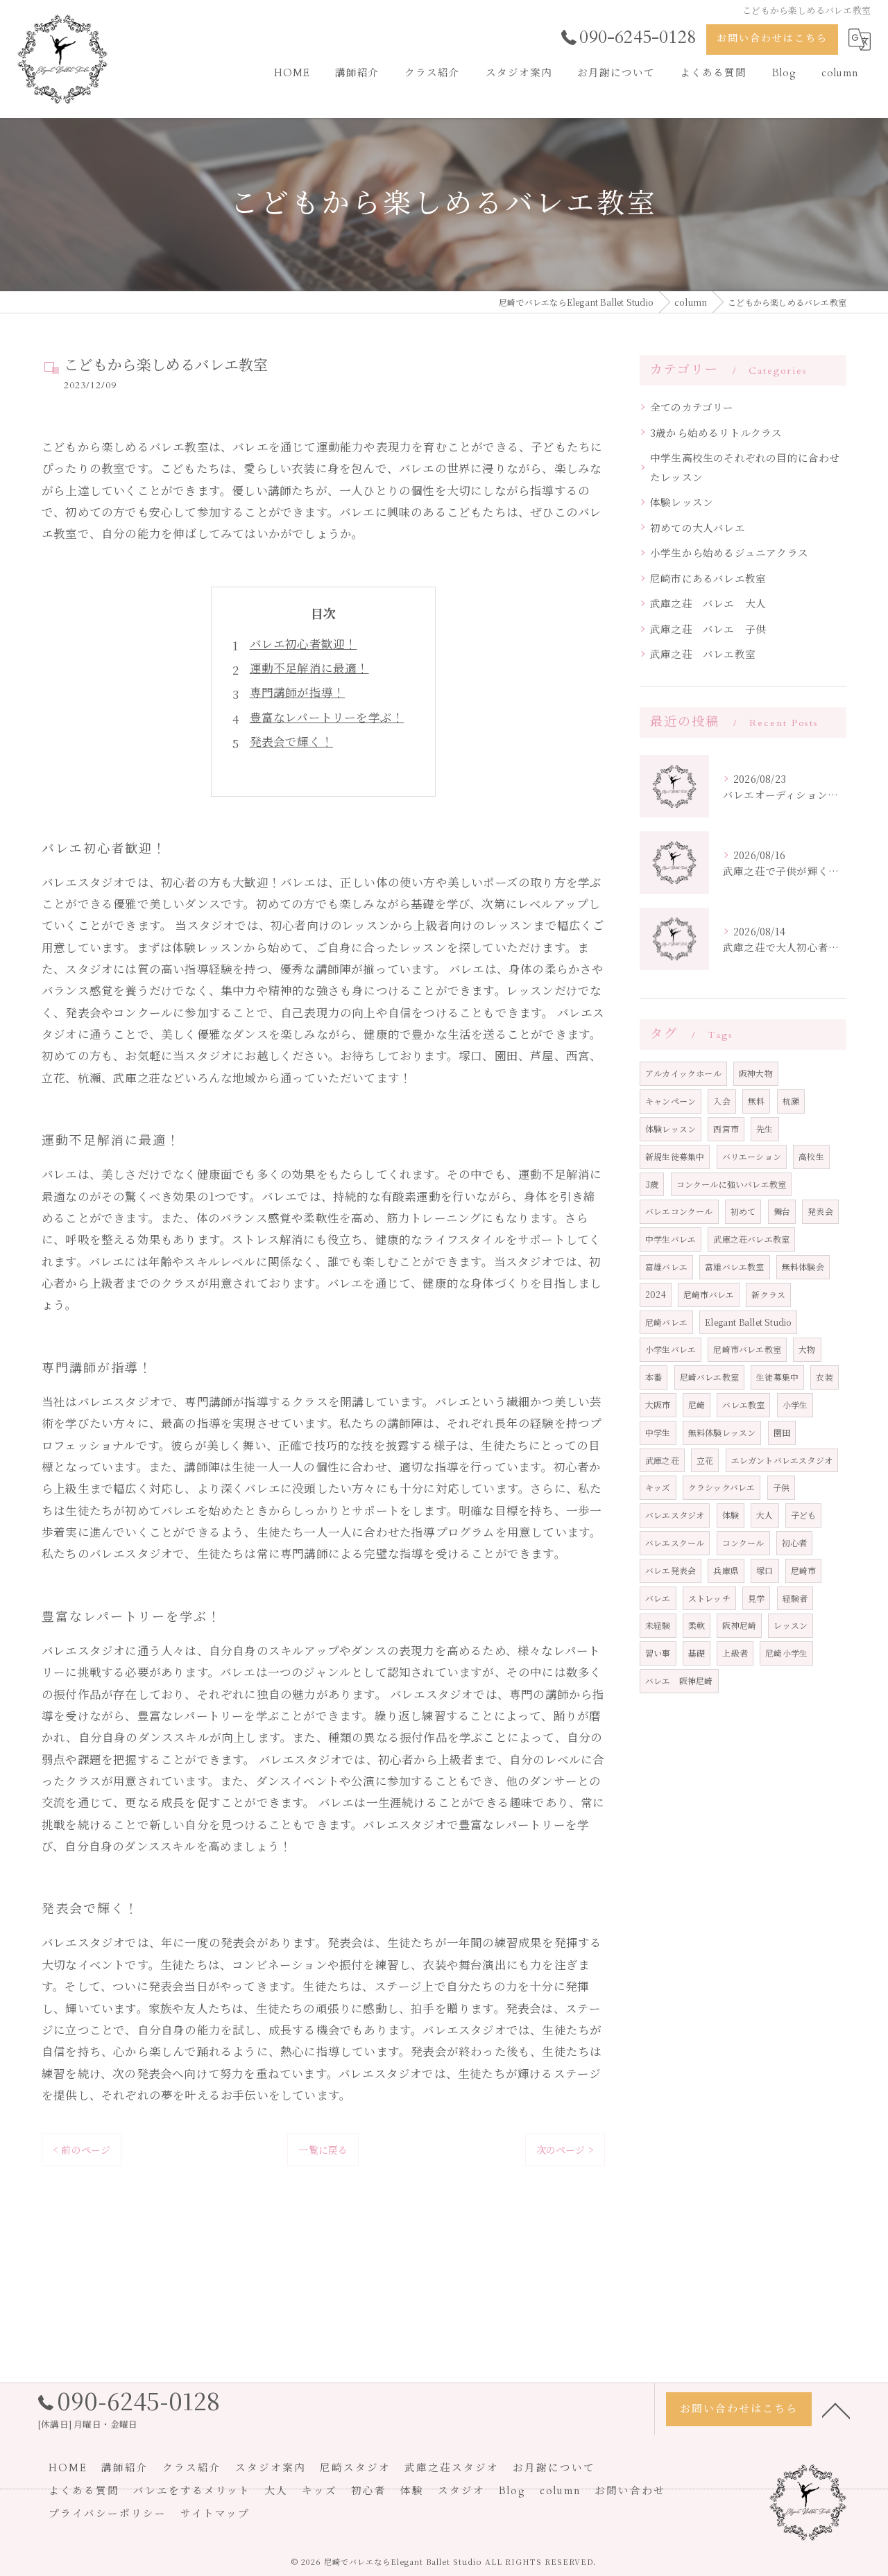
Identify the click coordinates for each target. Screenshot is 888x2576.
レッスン (791, 1625)
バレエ (658, 1598)
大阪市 (658, 1404)
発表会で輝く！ (291, 741)
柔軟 (697, 1625)
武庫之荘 (662, 1460)
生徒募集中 (777, 1377)
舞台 (782, 1211)
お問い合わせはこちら (772, 38)
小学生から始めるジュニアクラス (729, 552)
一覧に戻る (323, 2150)
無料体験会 (803, 1267)
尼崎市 (804, 1570)
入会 (721, 1101)
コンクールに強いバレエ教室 (732, 1184)
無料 (756, 1101)
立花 (705, 1460)
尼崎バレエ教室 (709, 1377)
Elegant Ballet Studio (748, 1322)
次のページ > (565, 2150)
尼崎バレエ (666, 1322)
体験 (731, 1515)
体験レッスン (682, 502)
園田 (782, 1432)
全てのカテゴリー (692, 407)
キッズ (658, 1487)
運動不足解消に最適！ (309, 668)
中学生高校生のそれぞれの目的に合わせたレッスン (745, 467)
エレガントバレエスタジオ (782, 1460)
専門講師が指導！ (298, 692)
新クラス (768, 1294)
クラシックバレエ (722, 1487)
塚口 (765, 1570)
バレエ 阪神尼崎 (679, 1680)
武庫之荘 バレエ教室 (703, 654)
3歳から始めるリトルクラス (716, 432)
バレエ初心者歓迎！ (304, 643)
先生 (765, 1129)
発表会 (820, 1211)
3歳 (652, 1184)
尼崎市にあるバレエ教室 (708, 578)
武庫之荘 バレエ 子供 (708, 629)
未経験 (658, 1625)
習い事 (658, 1653)
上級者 (735, 1653)
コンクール (743, 1542)
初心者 (795, 1542)
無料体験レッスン (722, 1432)
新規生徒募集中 (675, 1156)
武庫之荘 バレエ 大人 (708, 603)
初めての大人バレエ (698, 527)
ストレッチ (709, 1598)
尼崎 (697, 1404)
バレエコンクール (679, 1211)
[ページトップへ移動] (836, 2410)
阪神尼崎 (739, 1625)
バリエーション (752, 1156)
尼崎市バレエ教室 (747, 1349)
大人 (765, 1515)
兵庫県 (726, 1570)
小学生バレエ (671, 1349)
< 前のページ (82, 2150)
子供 (781, 1487)
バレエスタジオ (675, 1515)
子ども (804, 1515)
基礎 (697, 1653)
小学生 (795, 1404)
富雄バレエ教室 (734, 1267)
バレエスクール (675, 1542)
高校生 (811, 1156)
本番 (654, 1377)
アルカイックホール (683, 1073)
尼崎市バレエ (709, 1294)
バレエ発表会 (671, 1570)
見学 (756, 1598)
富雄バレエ (666, 1267)
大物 (807, 1349)
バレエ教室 (743, 1404)
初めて (743, 1211)
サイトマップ (215, 2514)
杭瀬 (791, 1101)
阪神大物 (756, 1073)
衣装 (824, 1377)
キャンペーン (671, 1101)
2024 (656, 1294)
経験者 (795, 1598)
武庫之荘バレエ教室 (751, 1239)
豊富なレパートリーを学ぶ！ (327, 717)
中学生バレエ (671, 1239)
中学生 (658, 1432)
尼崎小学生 (786, 1653)
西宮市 (726, 1129)
